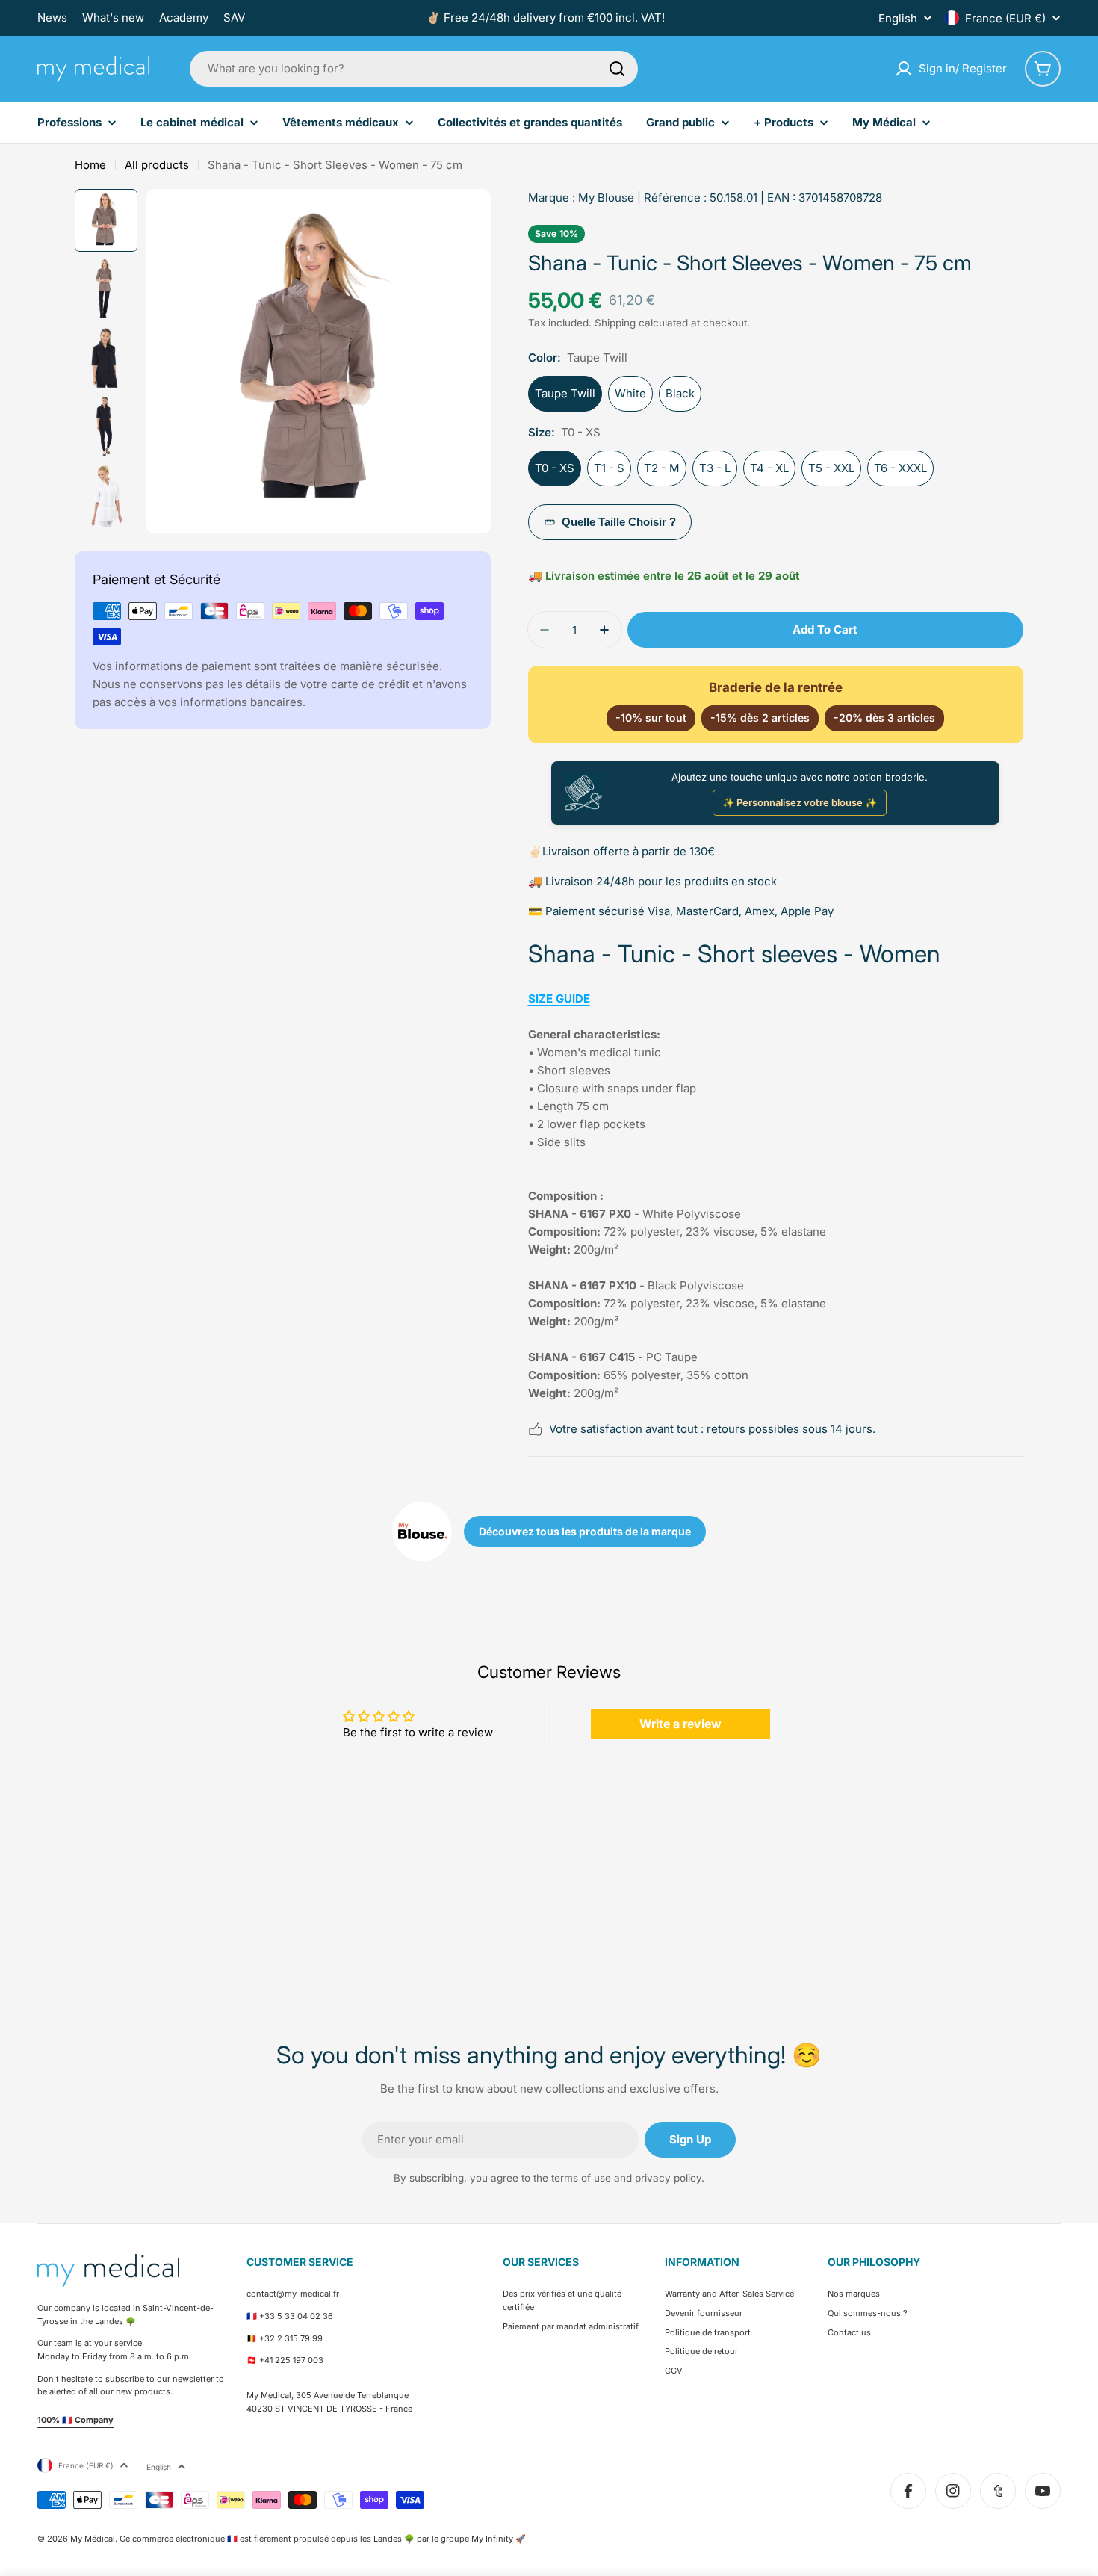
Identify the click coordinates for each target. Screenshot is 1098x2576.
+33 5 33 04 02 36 (296, 2316)
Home (90, 165)
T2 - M (662, 468)
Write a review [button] (680, 1724)
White (630, 393)
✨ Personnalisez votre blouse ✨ (800, 802)
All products (157, 165)
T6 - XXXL (900, 468)
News (52, 18)
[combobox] (414, 69)
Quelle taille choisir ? (619, 522)
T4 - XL (769, 468)
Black (680, 393)
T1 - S (609, 468)
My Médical (93, 2539)
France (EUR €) (1005, 18)
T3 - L (715, 468)
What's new (113, 18)
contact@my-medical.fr (293, 2294)
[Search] (617, 69)
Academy (184, 18)
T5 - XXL (831, 468)
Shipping (615, 323)
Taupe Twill (565, 393)
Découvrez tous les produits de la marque (585, 1531)
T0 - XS (555, 468)
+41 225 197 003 (291, 2360)
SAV (234, 18)
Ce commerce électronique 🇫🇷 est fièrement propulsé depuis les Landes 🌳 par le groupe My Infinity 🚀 (323, 2539)
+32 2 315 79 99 (291, 2338)
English (898, 18)
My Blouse (606, 198)
